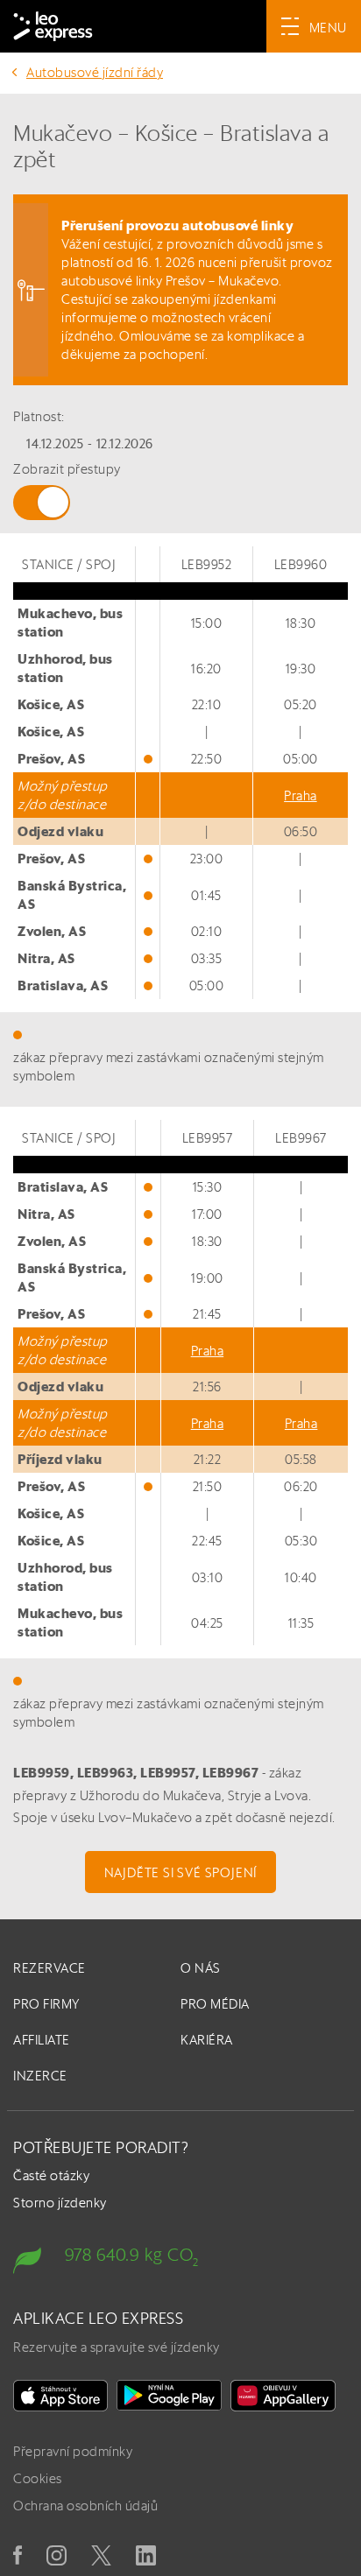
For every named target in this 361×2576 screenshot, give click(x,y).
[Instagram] (57, 2555)
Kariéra (207, 2040)
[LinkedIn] (146, 2555)
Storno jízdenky (60, 2203)
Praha (301, 795)
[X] (101, 2555)
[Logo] (53, 26)
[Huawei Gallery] (283, 2396)
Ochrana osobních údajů (85, 2506)
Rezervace (50, 1968)
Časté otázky (51, 2175)
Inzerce (40, 2076)
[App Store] (60, 2396)
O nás (201, 1968)
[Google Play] (169, 2396)
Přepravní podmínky (73, 2451)
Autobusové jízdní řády (95, 72)
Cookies (38, 2478)
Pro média (215, 2004)
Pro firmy (46, 2004)
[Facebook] (18, 2555)
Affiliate (42, 2040)
